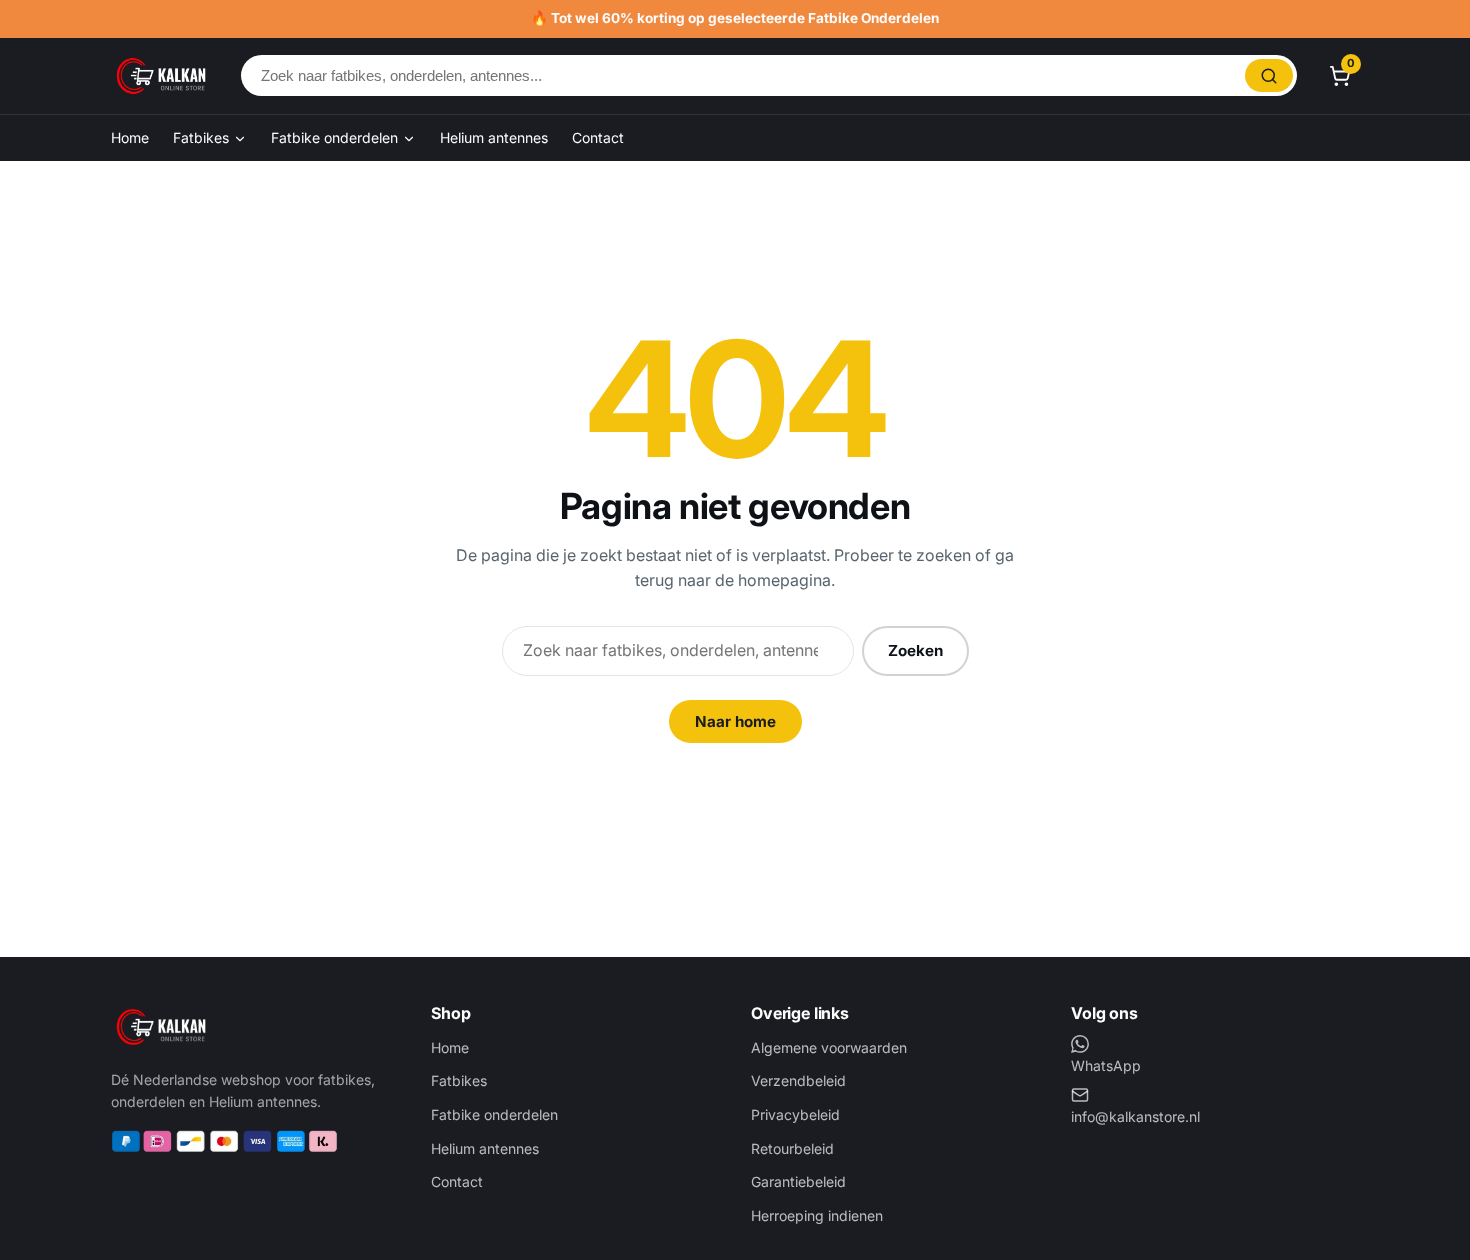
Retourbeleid (792, 1148)
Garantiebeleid (798, 1181)
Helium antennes (494, 137)
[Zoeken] (1269, 75)
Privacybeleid (795, 1114)
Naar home (735, 721)
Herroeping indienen (817, 1215)
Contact (598, 137)
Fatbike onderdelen (336, 137)
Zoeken (915, 650)
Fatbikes (203, 137)
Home (130, 137)
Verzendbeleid (798, 1080)
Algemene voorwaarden (829, 1047)
